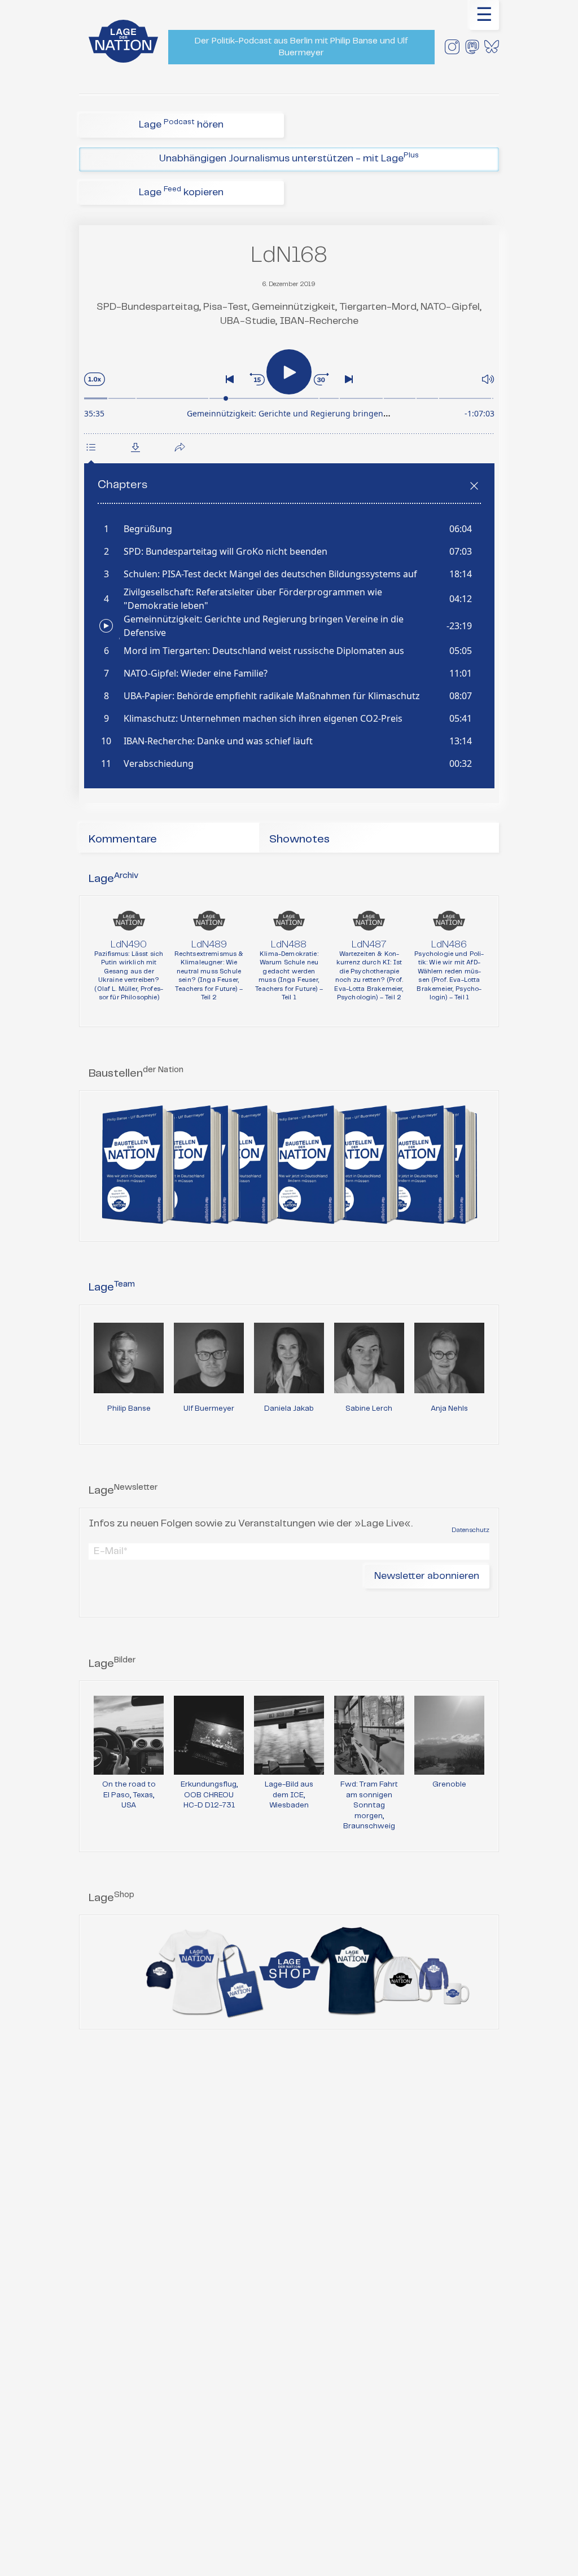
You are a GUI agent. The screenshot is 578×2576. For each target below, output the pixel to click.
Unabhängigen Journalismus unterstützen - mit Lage (289, 158)
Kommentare (123, 839)
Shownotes (299, 839)
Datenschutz (470, 1530)
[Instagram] (452, 47)
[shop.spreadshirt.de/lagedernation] (289, 1972)
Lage (113, 879)
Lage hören (181, 124)
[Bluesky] (492, 47)
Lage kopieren (181, 192)
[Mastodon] (472, 47)
